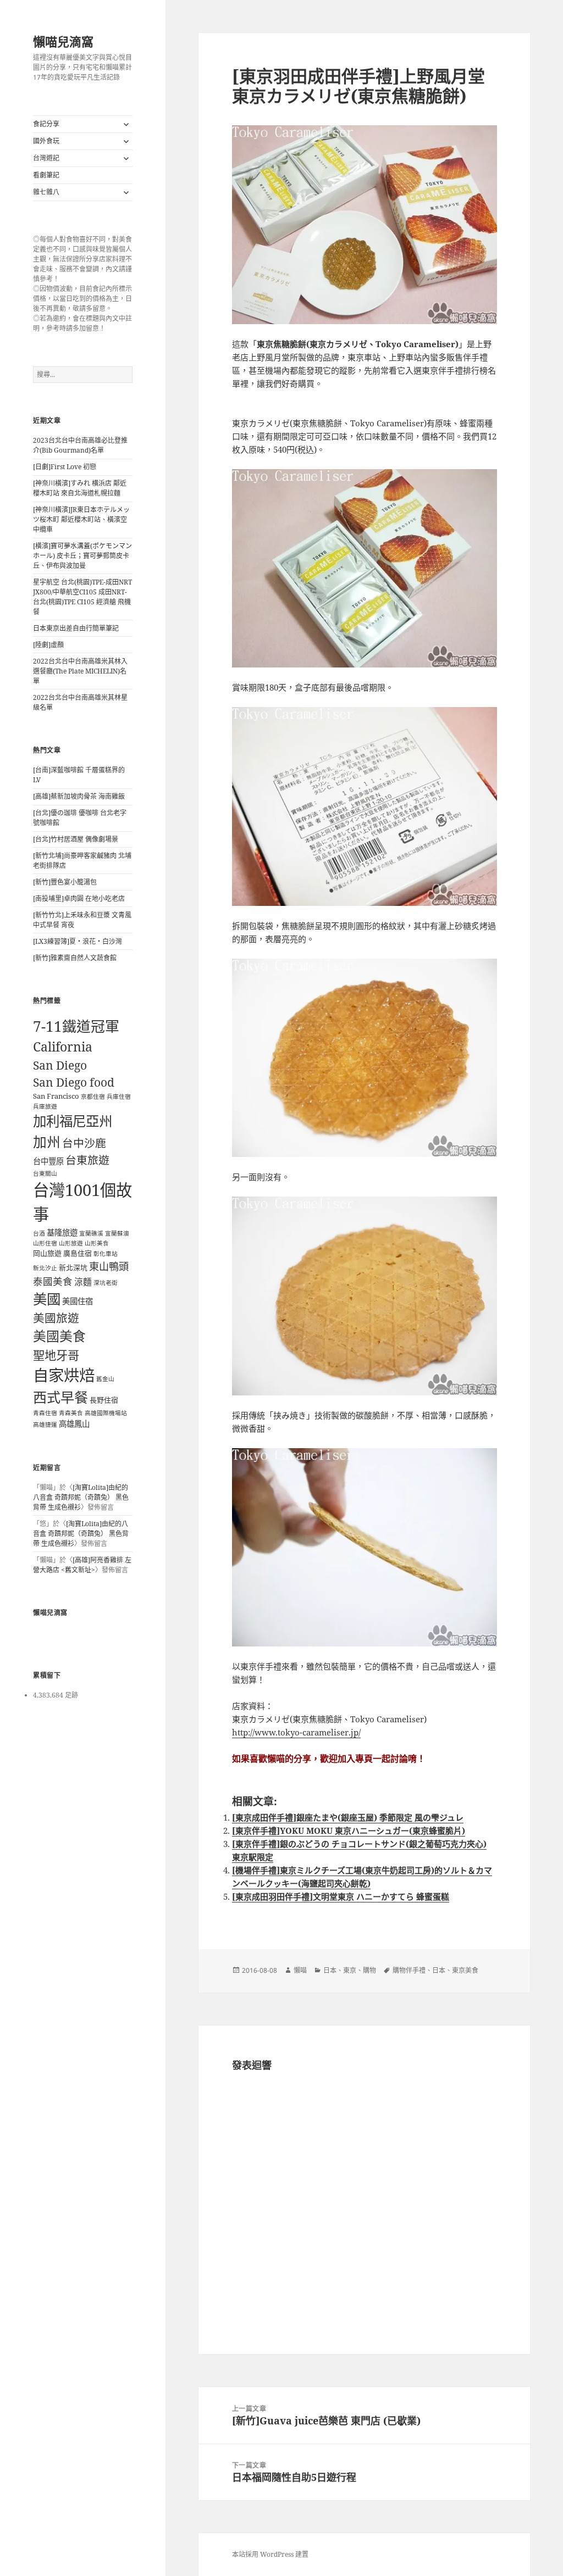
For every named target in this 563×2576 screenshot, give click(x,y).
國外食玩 (46, 141)
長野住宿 (104, 1400)
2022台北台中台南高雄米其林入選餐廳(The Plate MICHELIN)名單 (80, 671)
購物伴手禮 (409, 1970)
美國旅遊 (56, 1318)
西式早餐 (60, 1397)
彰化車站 (106, 1254)
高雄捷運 (45, 1425)
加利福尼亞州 (73, 1121)
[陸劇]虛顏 (48, 645)
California (63, 1047)
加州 (47, 1142)
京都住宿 (93, 1097)
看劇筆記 (46, 175)
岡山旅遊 (47, 1253)
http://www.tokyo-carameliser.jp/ (296, 1732)
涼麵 (83, 1282)
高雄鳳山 (74, 1424)
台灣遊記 (46, 158)
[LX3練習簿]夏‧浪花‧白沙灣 (78, 941)
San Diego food (74, 1082)
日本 (330, 1970)
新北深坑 (73, 1267)
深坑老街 (106, 1283)
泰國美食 (53, 1281)
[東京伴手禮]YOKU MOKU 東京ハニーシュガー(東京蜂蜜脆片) (349, 1831)
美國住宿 (78, 1301)
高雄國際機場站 (106, 1413)
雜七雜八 (46, 192)
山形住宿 (45, 1243)
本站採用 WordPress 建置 (270, 2554)
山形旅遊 (71, 1243)
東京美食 (465, 1970)
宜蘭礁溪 (91, 1233)
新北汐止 (45, 1268)
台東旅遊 (87, 1160)
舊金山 (105, 1379)
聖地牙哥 (56, 1355)
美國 (47, 1299)
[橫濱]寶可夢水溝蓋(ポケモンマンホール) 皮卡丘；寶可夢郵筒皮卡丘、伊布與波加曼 (82, 556)
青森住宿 (45, 1413)
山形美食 (97, 1243)
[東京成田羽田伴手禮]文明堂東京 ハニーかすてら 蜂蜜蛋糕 (341, 1896)
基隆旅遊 (62, 1233)
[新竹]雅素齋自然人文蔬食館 (75, 958)
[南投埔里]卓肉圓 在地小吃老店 (79, 898)
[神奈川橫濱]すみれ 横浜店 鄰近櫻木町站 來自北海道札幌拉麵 (80, 488)
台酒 (39, 1233)
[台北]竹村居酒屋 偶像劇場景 (76, 839)
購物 (369, 1970)
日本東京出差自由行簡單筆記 (76, 628)
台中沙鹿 (84, 1143)
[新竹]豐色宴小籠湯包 (65, 882)
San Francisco (56, 1096)
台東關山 (45, 1173)
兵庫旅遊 (45, 1106)
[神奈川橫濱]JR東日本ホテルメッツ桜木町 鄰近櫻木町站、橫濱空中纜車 (81, 519)
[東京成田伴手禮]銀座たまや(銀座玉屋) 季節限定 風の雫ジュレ (348, 1817)
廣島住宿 (78, 1253)
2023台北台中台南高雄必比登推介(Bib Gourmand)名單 (80, 445)
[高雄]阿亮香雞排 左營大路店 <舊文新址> (82, 1565)
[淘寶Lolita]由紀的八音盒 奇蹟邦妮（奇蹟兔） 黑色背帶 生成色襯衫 (81, 1497)
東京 (350, 1970)
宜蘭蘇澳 (117, 1233)
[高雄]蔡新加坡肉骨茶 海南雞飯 (79, 796)
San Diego (60, 1065)
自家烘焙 (64, 1375)
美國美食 (59, 1336)
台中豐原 (48, 1161)
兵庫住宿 (119, 1097)
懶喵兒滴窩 (63, 41)
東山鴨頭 (109, 1266)
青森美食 (71, 1413)
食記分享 (46, 124)
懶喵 (300, 1970)
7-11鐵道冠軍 (76, 1026)
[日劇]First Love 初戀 (65, 467)
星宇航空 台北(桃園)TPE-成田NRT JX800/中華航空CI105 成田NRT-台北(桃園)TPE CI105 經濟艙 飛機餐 (82, 597)
